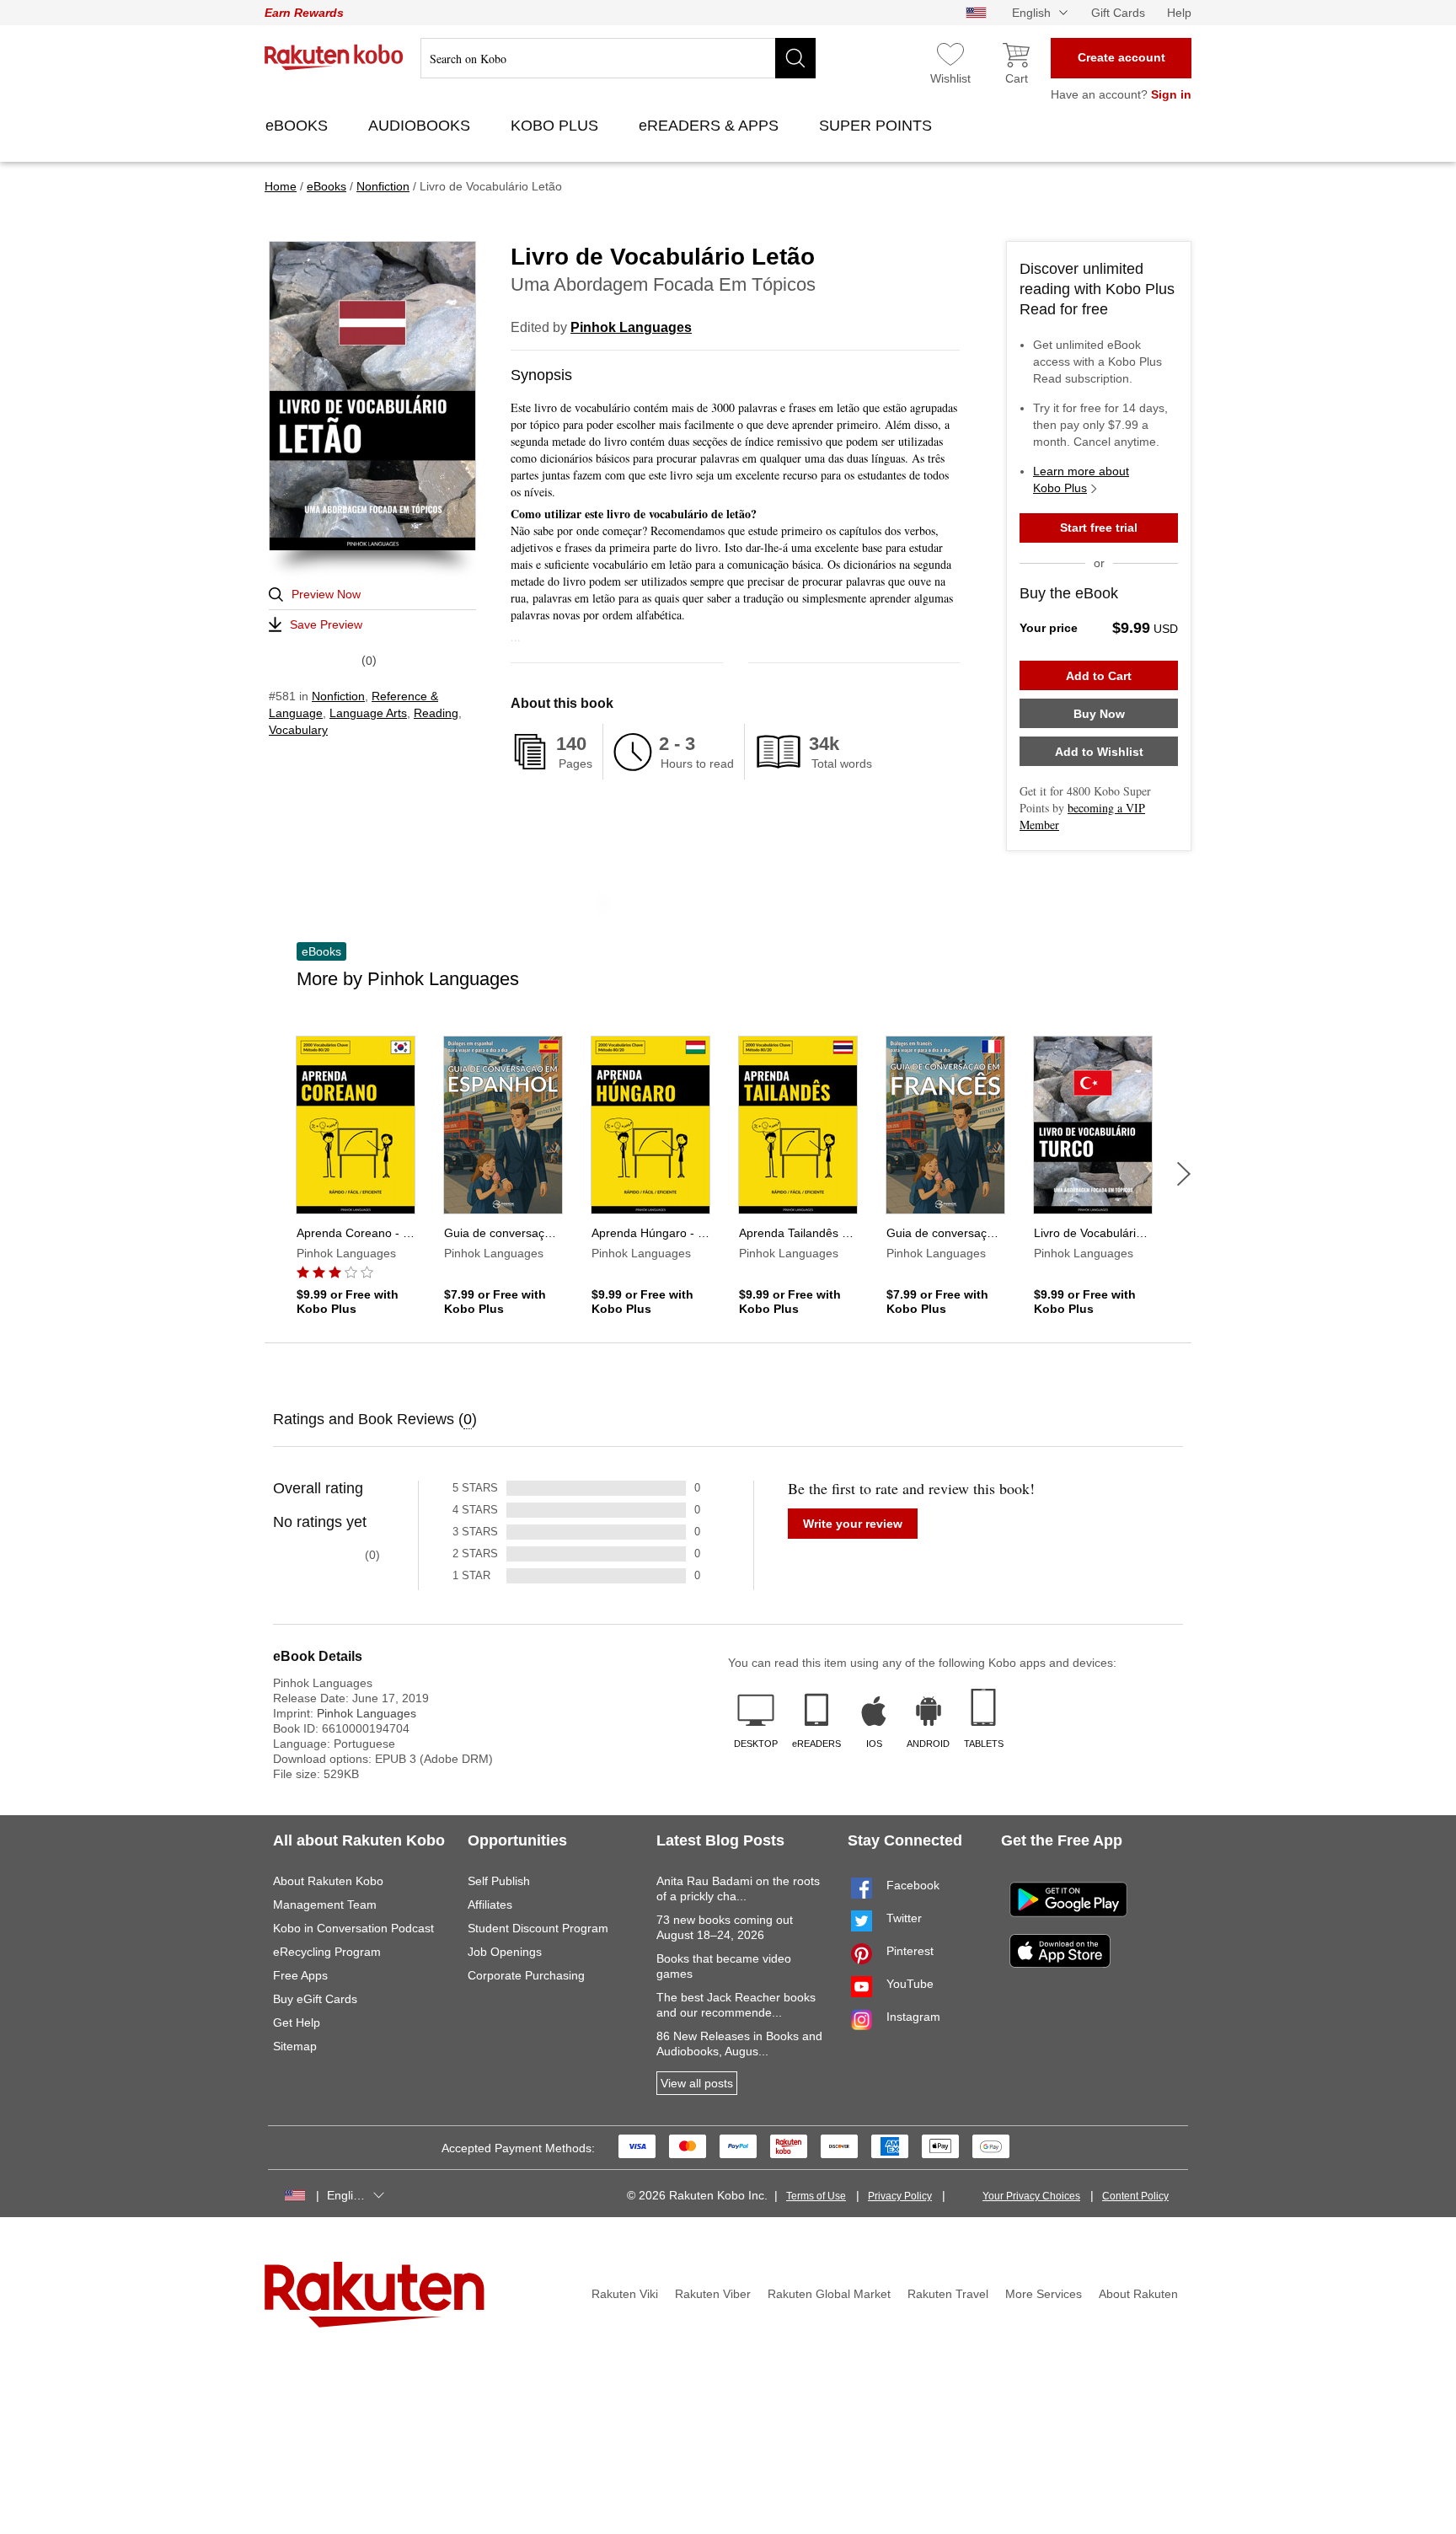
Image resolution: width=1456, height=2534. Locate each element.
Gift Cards (1118, 13)
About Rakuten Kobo (328, 1881)
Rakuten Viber (713, 2294)
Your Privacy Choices (1031, 2196)
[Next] (1184, 1174)
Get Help (297, 2022)
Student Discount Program (538, 1928)
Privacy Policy (900, 2196)
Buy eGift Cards (315, 1999)
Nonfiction (338, 696)
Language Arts (368, 713)
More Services (1044, 2294)
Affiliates (490, 1905)
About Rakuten (1138, 2294)
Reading (436, 713)
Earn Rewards (304, 13)
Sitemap (295, 2046)
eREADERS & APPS (711, 126)
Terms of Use (816, 2196)
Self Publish (499, 1881)
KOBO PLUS (557, 126)
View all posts (697, 2083)
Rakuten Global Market (829, 2294)
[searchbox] (618, 58)
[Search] (795, 58)
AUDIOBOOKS (421, 126)
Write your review (853, 1524)
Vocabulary (298, 730)
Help (1179, 13)
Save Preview (326, 624)
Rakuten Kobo (334, 57)
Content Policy (1135, 2196)
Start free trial (1099, 528)
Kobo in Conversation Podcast (353, 1928)
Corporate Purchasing (526, 1975)
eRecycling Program (327, 1952)
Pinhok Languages (631, 327)
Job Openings (505, 1952)
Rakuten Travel (948, 2294)
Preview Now (326, 594)
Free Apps (300, 1975)
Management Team (325, 1905)
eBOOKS (299, 126)
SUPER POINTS (878, 126)
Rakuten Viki (625, 2294)
